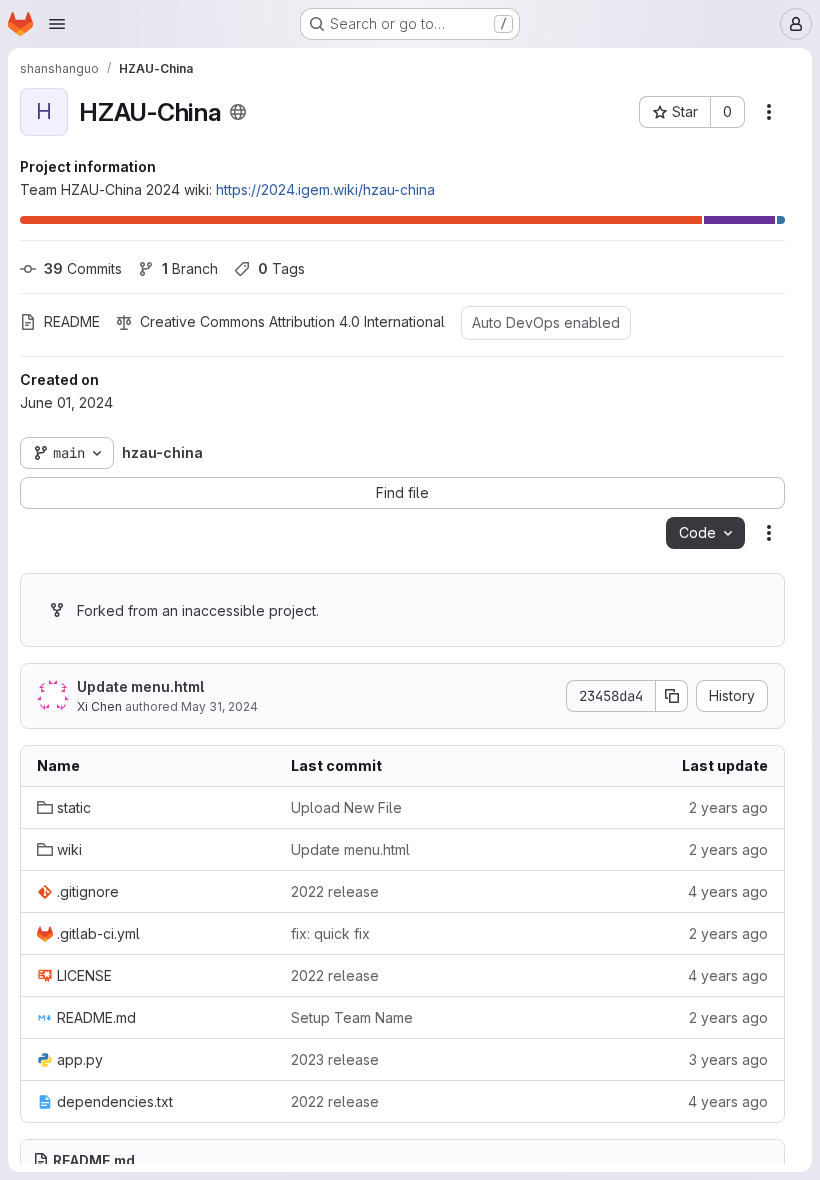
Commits (83, 268)
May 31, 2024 (219, 706)
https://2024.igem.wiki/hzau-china (325, 189)
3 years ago (728, 1059)
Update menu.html (140, 686)
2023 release (335, 1059)
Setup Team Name (352, 1017)
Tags (281, 268)
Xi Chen (99, 706)
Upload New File (346, 807)
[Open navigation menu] (57, 24)
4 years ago (728, 891)
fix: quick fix (330, 933)
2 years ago (728, 807)
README (72, 321)
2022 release (335, 891)
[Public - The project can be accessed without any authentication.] (238, 112)
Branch (190, 268)
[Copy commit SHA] (672, 696)
